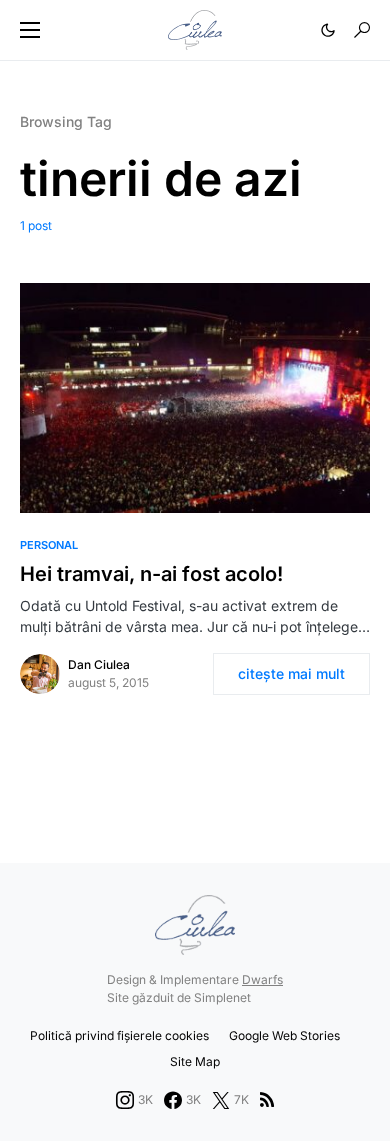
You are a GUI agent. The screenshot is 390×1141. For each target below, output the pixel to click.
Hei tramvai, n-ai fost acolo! (151, 574)
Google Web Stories (284, 1035)
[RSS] (267, 1100)
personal (49, 545)
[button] (30, 30)
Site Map (195, 1061)
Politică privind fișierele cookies (119, 1035)
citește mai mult (291, 673)
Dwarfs (262, 979)
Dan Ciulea (99, 664)
